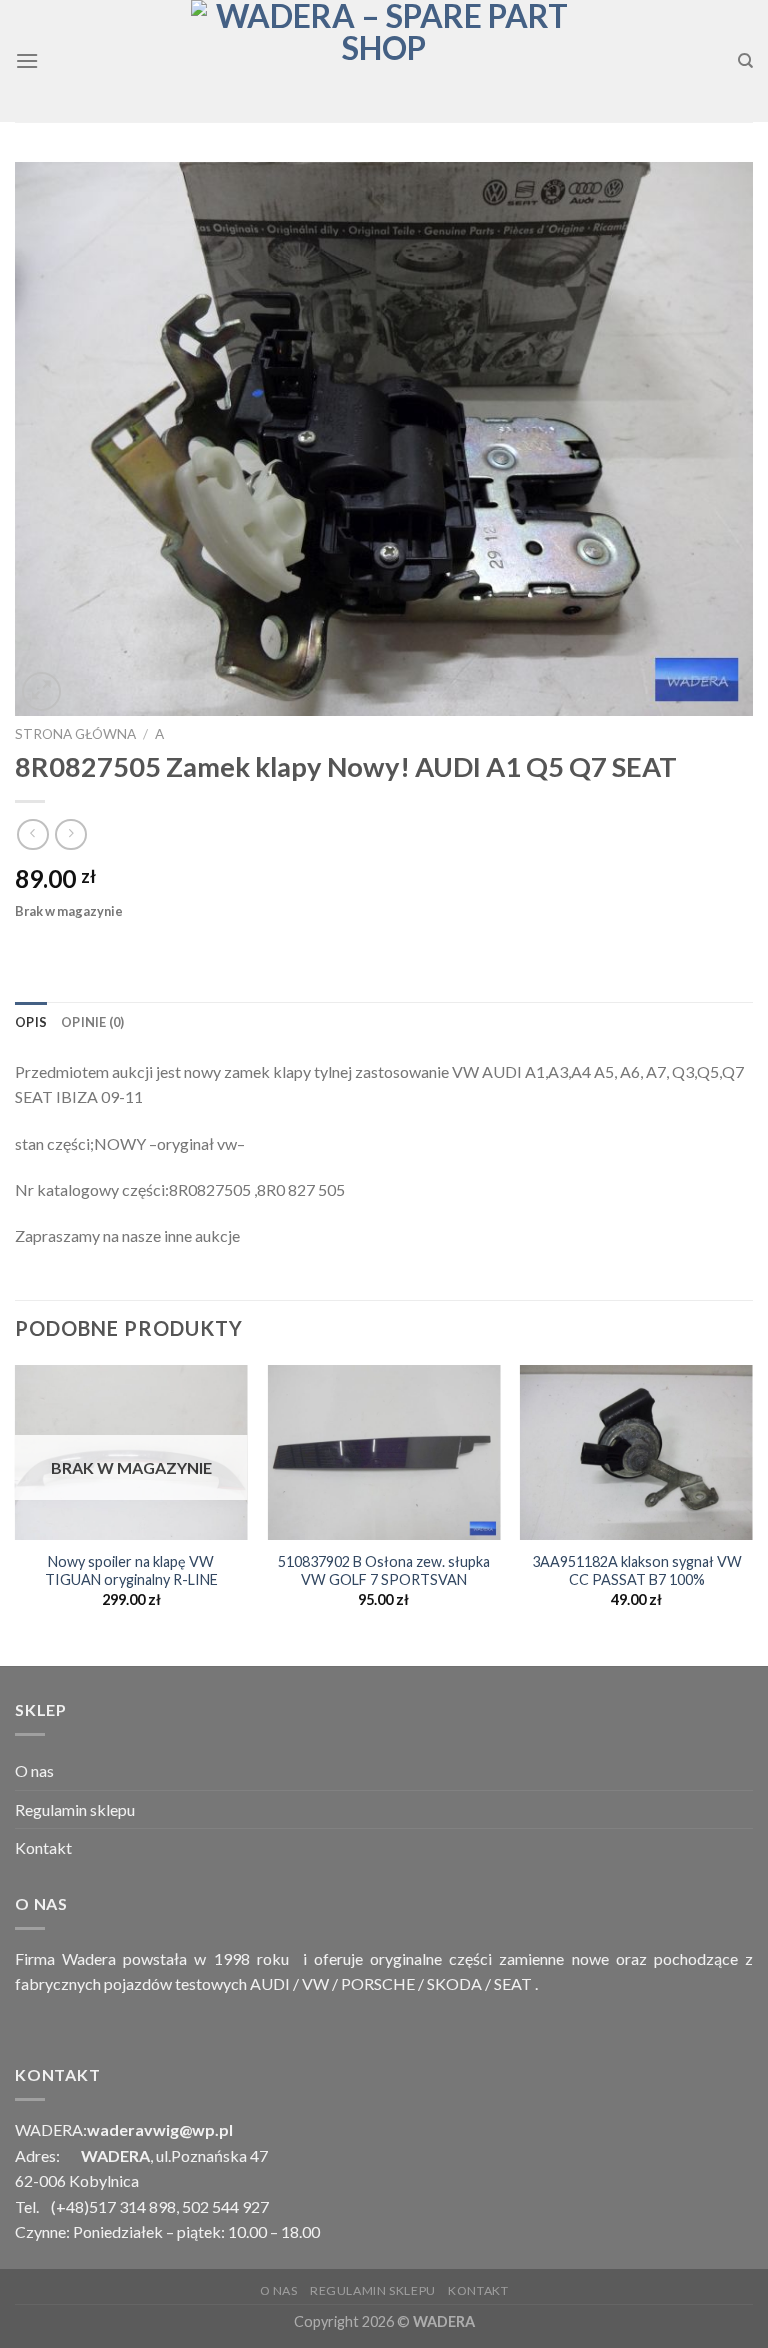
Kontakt (43, 1847)
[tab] (31, 1022)
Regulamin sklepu (75, 1809)
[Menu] (27, 60)
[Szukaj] (745, 61)
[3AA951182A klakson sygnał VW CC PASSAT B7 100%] (636, 1452)
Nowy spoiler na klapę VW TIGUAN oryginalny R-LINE (131, 1571)
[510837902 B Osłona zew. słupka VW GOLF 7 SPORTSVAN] (383, 1452)
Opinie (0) (93, 1022)
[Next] (752, 1513)
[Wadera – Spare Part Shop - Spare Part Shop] (384, 61)
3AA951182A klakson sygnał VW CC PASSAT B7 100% (637, 1571)
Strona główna (75, 734)
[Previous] (16, 1513)
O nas (34, 1770)
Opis (31, 1022)
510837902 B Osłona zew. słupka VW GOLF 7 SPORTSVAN (384, 1571)
